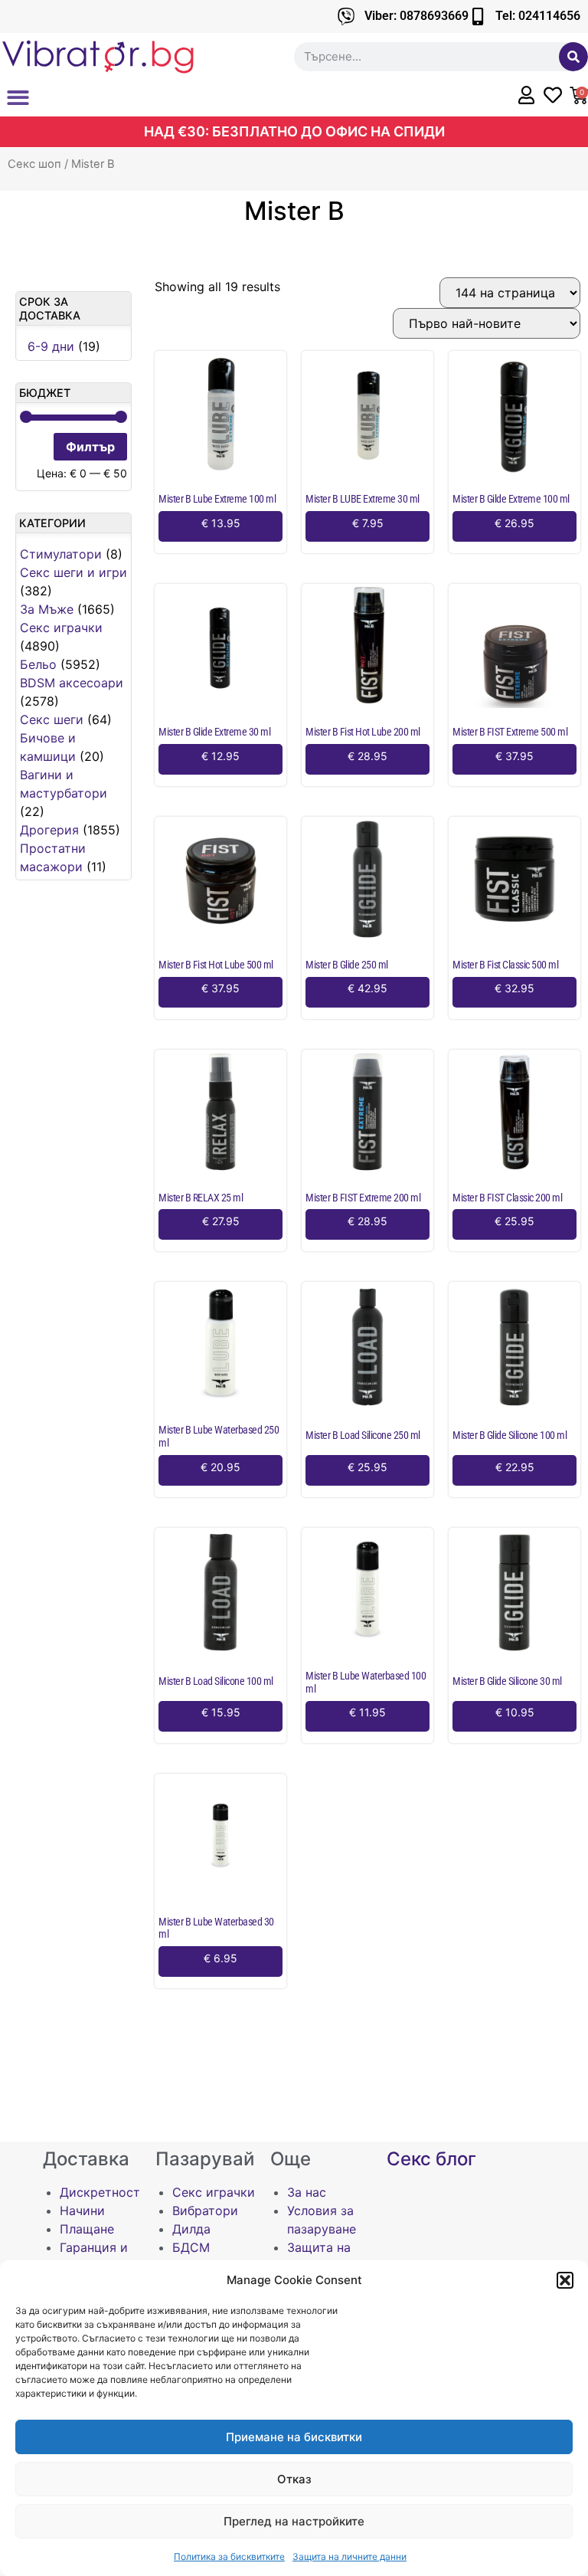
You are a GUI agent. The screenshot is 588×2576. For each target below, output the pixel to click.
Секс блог (431, 2159)
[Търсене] (573, 57)
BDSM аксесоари (72, 683)
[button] (565, 2280)
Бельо (38, 664)
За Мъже (47, 609)
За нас (307, 2192)
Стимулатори (61, 554)
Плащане (87, 2229)
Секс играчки (61, 628)
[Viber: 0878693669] (346, 16)
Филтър (90, 447)
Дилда (191, 2229)
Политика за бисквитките (229, 2556)
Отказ (294, 2479)
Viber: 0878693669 (416, 16)
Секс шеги (52, 719)
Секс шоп (34, 164)
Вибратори (205, 2211)
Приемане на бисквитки (294, 2437)
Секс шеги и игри (73, 572)
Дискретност (100, 2192)
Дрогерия (49, 830)
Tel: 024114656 (538, 16)
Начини (82, 2211)
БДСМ (191, 2247)
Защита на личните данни (350, 2556)
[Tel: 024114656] (477, 16)
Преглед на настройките (294, 2521)
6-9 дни (51, 346)
